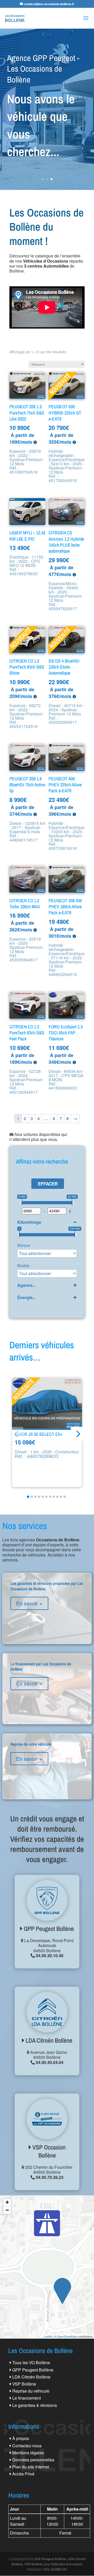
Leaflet (48, 2336)
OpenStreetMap (67, 2336)
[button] (78, 1434)
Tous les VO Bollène (31, 2362)
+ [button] (7, 2202)
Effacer (48, 1184)
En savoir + (29, 1603)
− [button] (7, 2210)
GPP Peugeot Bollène (48, 1929)
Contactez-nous (27, 2446)
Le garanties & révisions (35, 2405)
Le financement (27, 2398)
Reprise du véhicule (31, 2391)
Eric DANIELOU (55, 2569)
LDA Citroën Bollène (48, 2040)
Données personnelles (33, 2460)
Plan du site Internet (31, 2467)
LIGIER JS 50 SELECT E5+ (39, 1434)
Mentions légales (28, 2453)
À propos (21, 2438)
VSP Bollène (24, 2384)
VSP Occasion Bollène (48, 2151)
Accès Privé (23, 2474)
